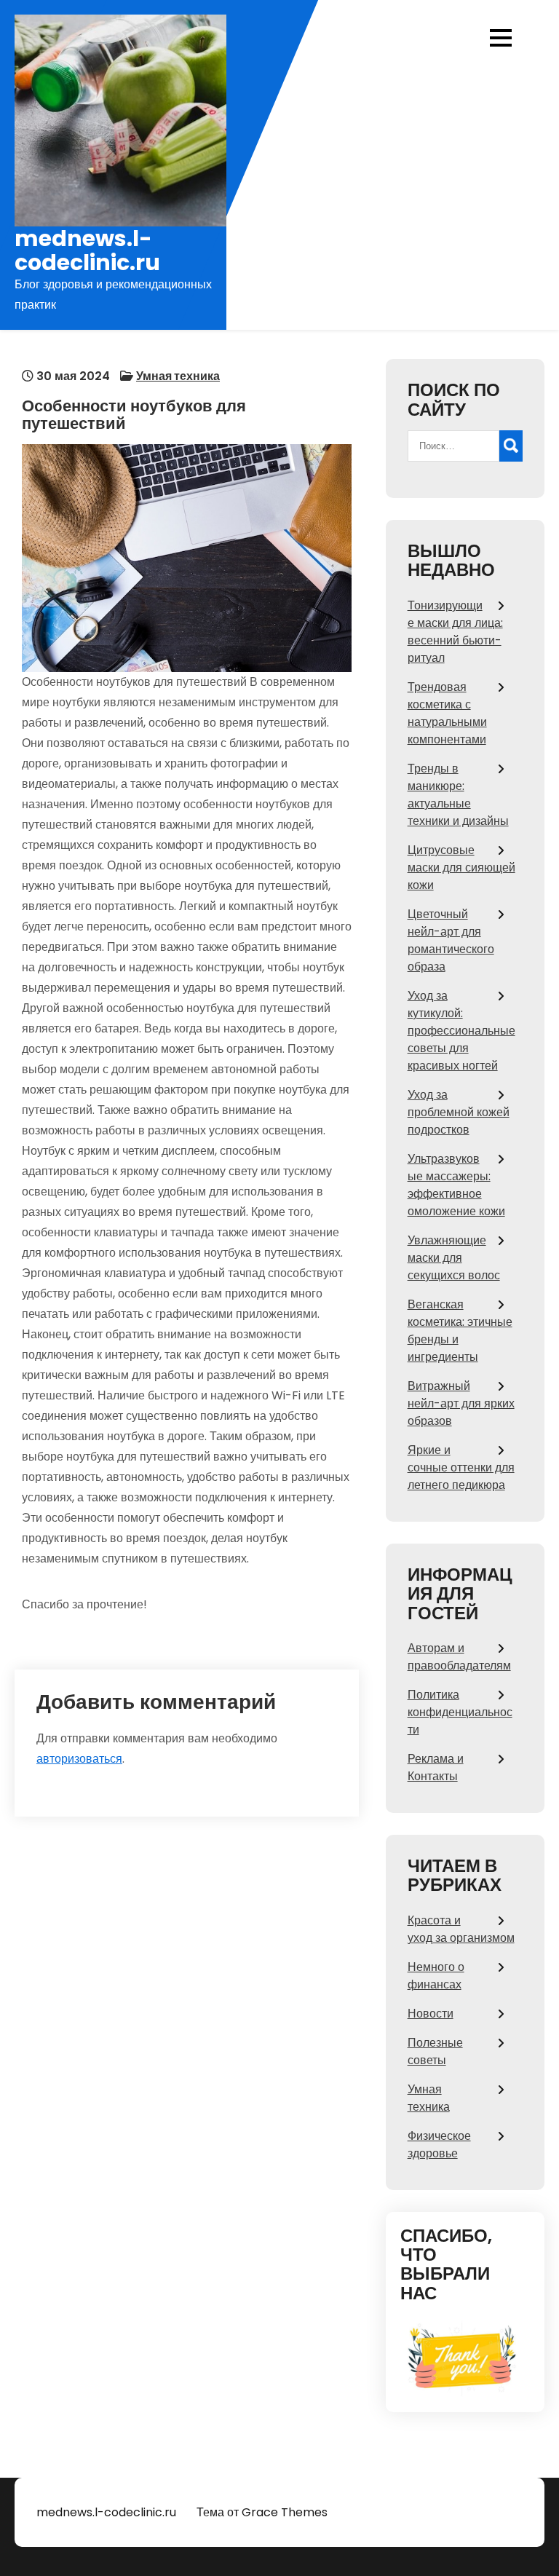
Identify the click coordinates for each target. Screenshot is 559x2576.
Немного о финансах (436, 1976)
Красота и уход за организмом (461, 1929)
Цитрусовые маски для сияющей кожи (461, 868)
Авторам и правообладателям (459, 1657)
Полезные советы (435, 2051)
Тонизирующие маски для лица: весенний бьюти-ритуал (455, 632)
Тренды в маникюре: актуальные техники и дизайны (458, 795)
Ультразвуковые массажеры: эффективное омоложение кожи (456, 1185)
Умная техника (178, 376)
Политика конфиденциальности (460, 1712)
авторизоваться (79, 1759)
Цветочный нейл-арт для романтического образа (451, 940)
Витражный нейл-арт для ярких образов (461, 1403)
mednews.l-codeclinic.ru (87, 250)
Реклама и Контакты (436, 1767)
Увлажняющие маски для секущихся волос (454, 1258)
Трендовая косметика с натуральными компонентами (447, 713)
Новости (431, 2014)
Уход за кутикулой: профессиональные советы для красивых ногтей (461, 1031)
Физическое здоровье (439, 2145)
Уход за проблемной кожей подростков (459, 1112)
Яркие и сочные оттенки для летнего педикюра (461, 1467)
